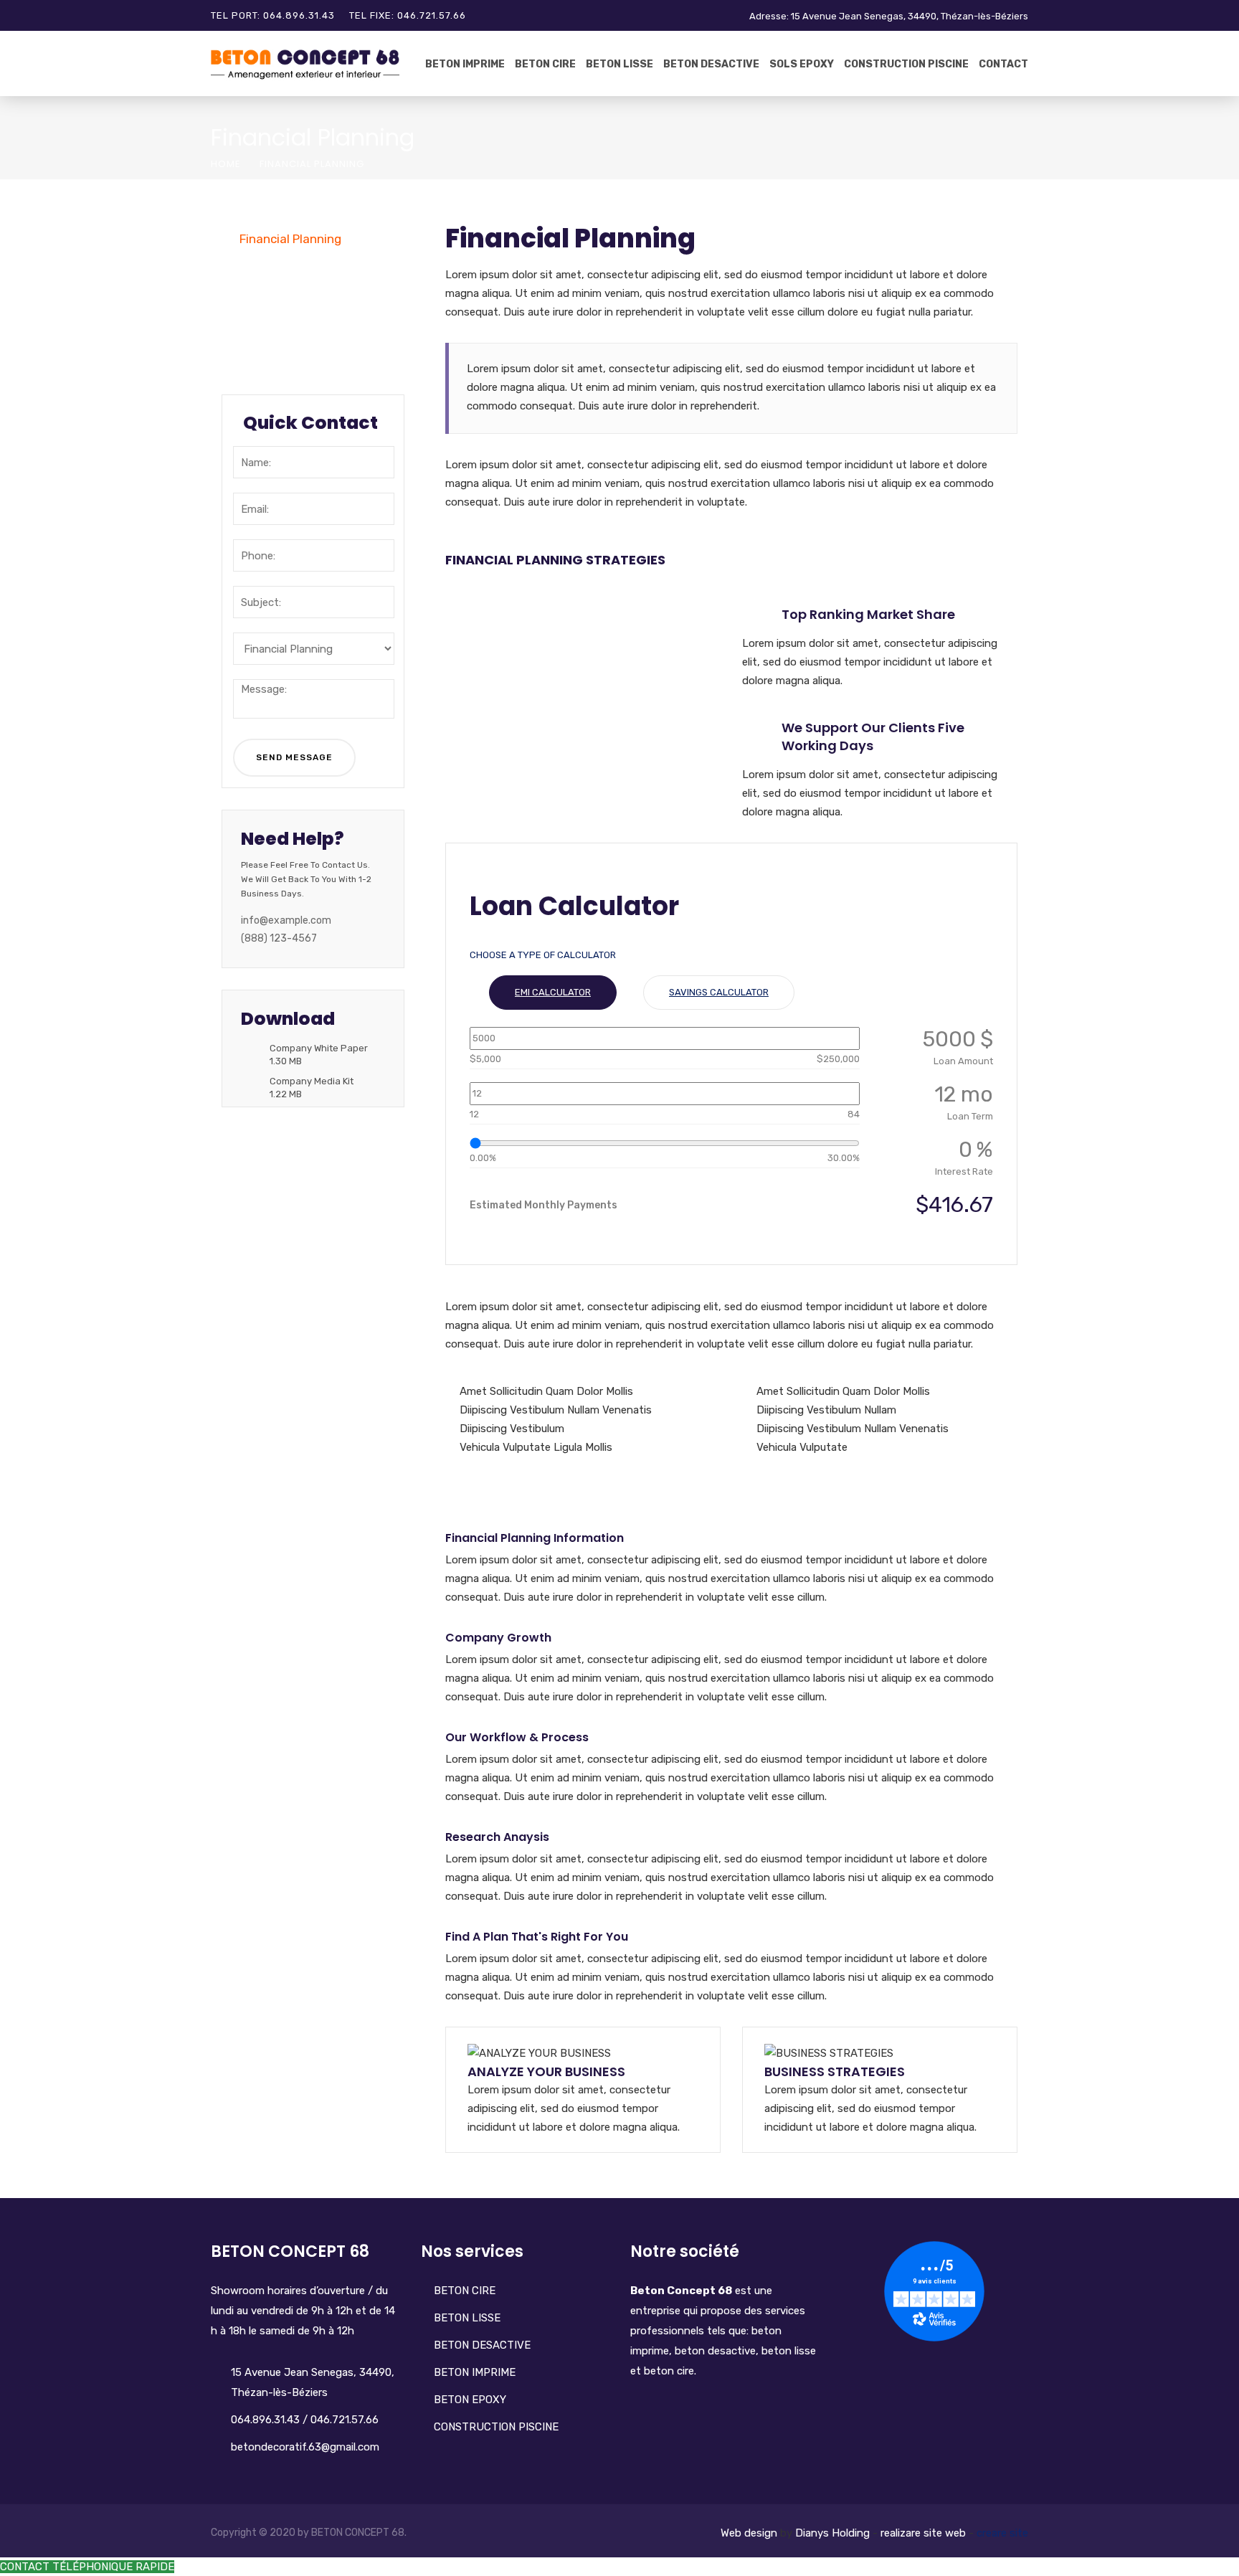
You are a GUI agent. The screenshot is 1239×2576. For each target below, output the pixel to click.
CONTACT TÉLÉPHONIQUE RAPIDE (87, 2567)
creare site (1002, 2533)
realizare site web (923, 2533)
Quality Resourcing (293, 298)
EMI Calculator (553, 992)
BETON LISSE (619, 64)
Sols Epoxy (802, 64)
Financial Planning (290, 239)
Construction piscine (906, 64)
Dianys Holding (832, 2533)
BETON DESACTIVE (711, 64)
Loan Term (970, 1116)
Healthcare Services (296, 356)
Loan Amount (963, 1061)
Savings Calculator (719, 992)
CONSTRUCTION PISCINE (496, 2427)
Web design (749, 2533)
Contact (1003, 64)
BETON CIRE (545, 64)
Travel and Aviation (294, 327)
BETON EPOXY (470, 2400)
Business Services (291, 268)
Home (226, 164)
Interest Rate (964, 1171)
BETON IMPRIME (465, 64)
